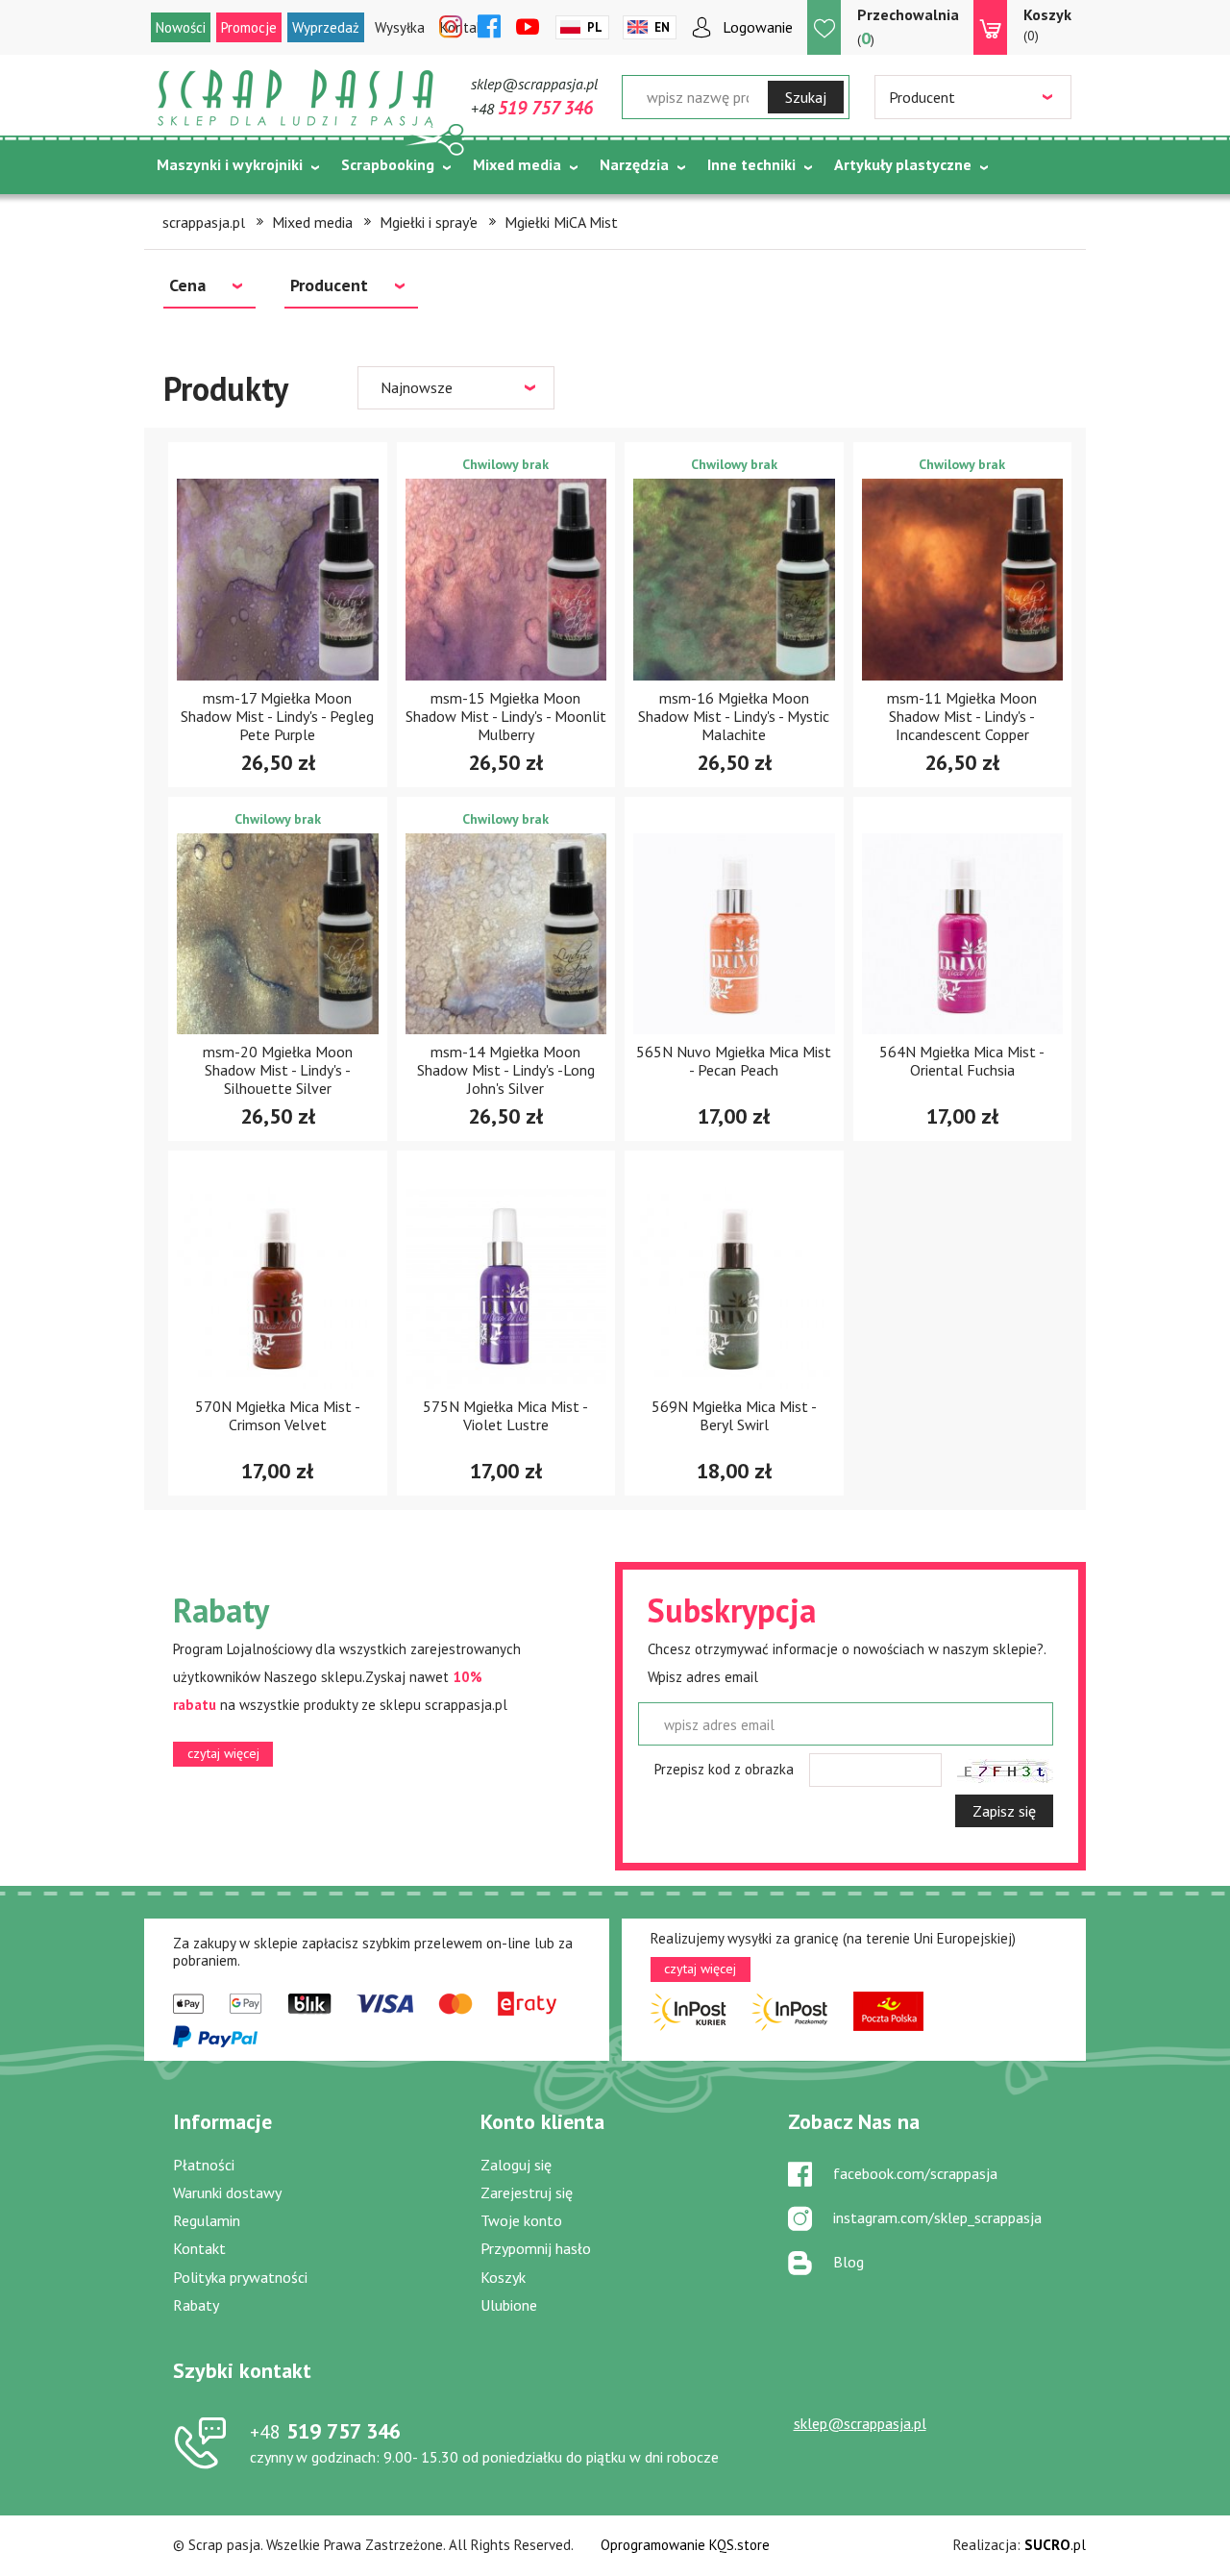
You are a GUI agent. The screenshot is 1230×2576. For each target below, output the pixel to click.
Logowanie (758, 27)
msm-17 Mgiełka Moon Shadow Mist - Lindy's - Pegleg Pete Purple (277, 716)
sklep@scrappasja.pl (534, 84)
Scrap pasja (296, 99)
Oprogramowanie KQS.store (685, 2545)
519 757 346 (325, 2431)
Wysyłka (400, 27)
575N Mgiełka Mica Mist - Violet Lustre (505, 1415)
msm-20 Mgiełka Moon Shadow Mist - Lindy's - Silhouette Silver (278, 1070)
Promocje (249, 27)
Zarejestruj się (527, 2192)
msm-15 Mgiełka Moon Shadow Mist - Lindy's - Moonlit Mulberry (506, 716)
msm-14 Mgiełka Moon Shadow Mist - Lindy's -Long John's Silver (506, 1070)
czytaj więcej (223, 1753)
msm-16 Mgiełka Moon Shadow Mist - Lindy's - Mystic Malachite (734, 716)
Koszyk (503, 2277)
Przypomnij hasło (536, 2248)
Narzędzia (634, 164)
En (662, 27)
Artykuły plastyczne (903, 164)
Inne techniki (751, 164)
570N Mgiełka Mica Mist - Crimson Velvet (278, 1415)
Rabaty (196, 2305)
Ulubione (509, 2305)
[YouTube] (528, 28)
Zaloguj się (516, 2165)
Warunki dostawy (227, 2192)
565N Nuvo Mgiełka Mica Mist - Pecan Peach (734, 1061)
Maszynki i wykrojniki (230, 164)
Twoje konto (521, 2220)
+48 (532, 109)
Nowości (181, 27)
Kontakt (199, 2248)
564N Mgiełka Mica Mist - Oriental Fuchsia (962, 1061)
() (908, 27)
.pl (1055, 2545)
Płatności (204, 2165)
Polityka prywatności (240, 2277)
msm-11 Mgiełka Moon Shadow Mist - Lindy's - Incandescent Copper (962, 716)
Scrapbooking (388, 164)
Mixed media (517, 164)
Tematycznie (202, 212)
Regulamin (207, 2220)
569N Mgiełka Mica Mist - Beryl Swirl (734, 1415)
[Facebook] (489, 28)
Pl (595, 27)
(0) (1047, 25)
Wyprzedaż (326, 27)
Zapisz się (1004, 1811)
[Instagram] (451, 28)
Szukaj (806, 97)
